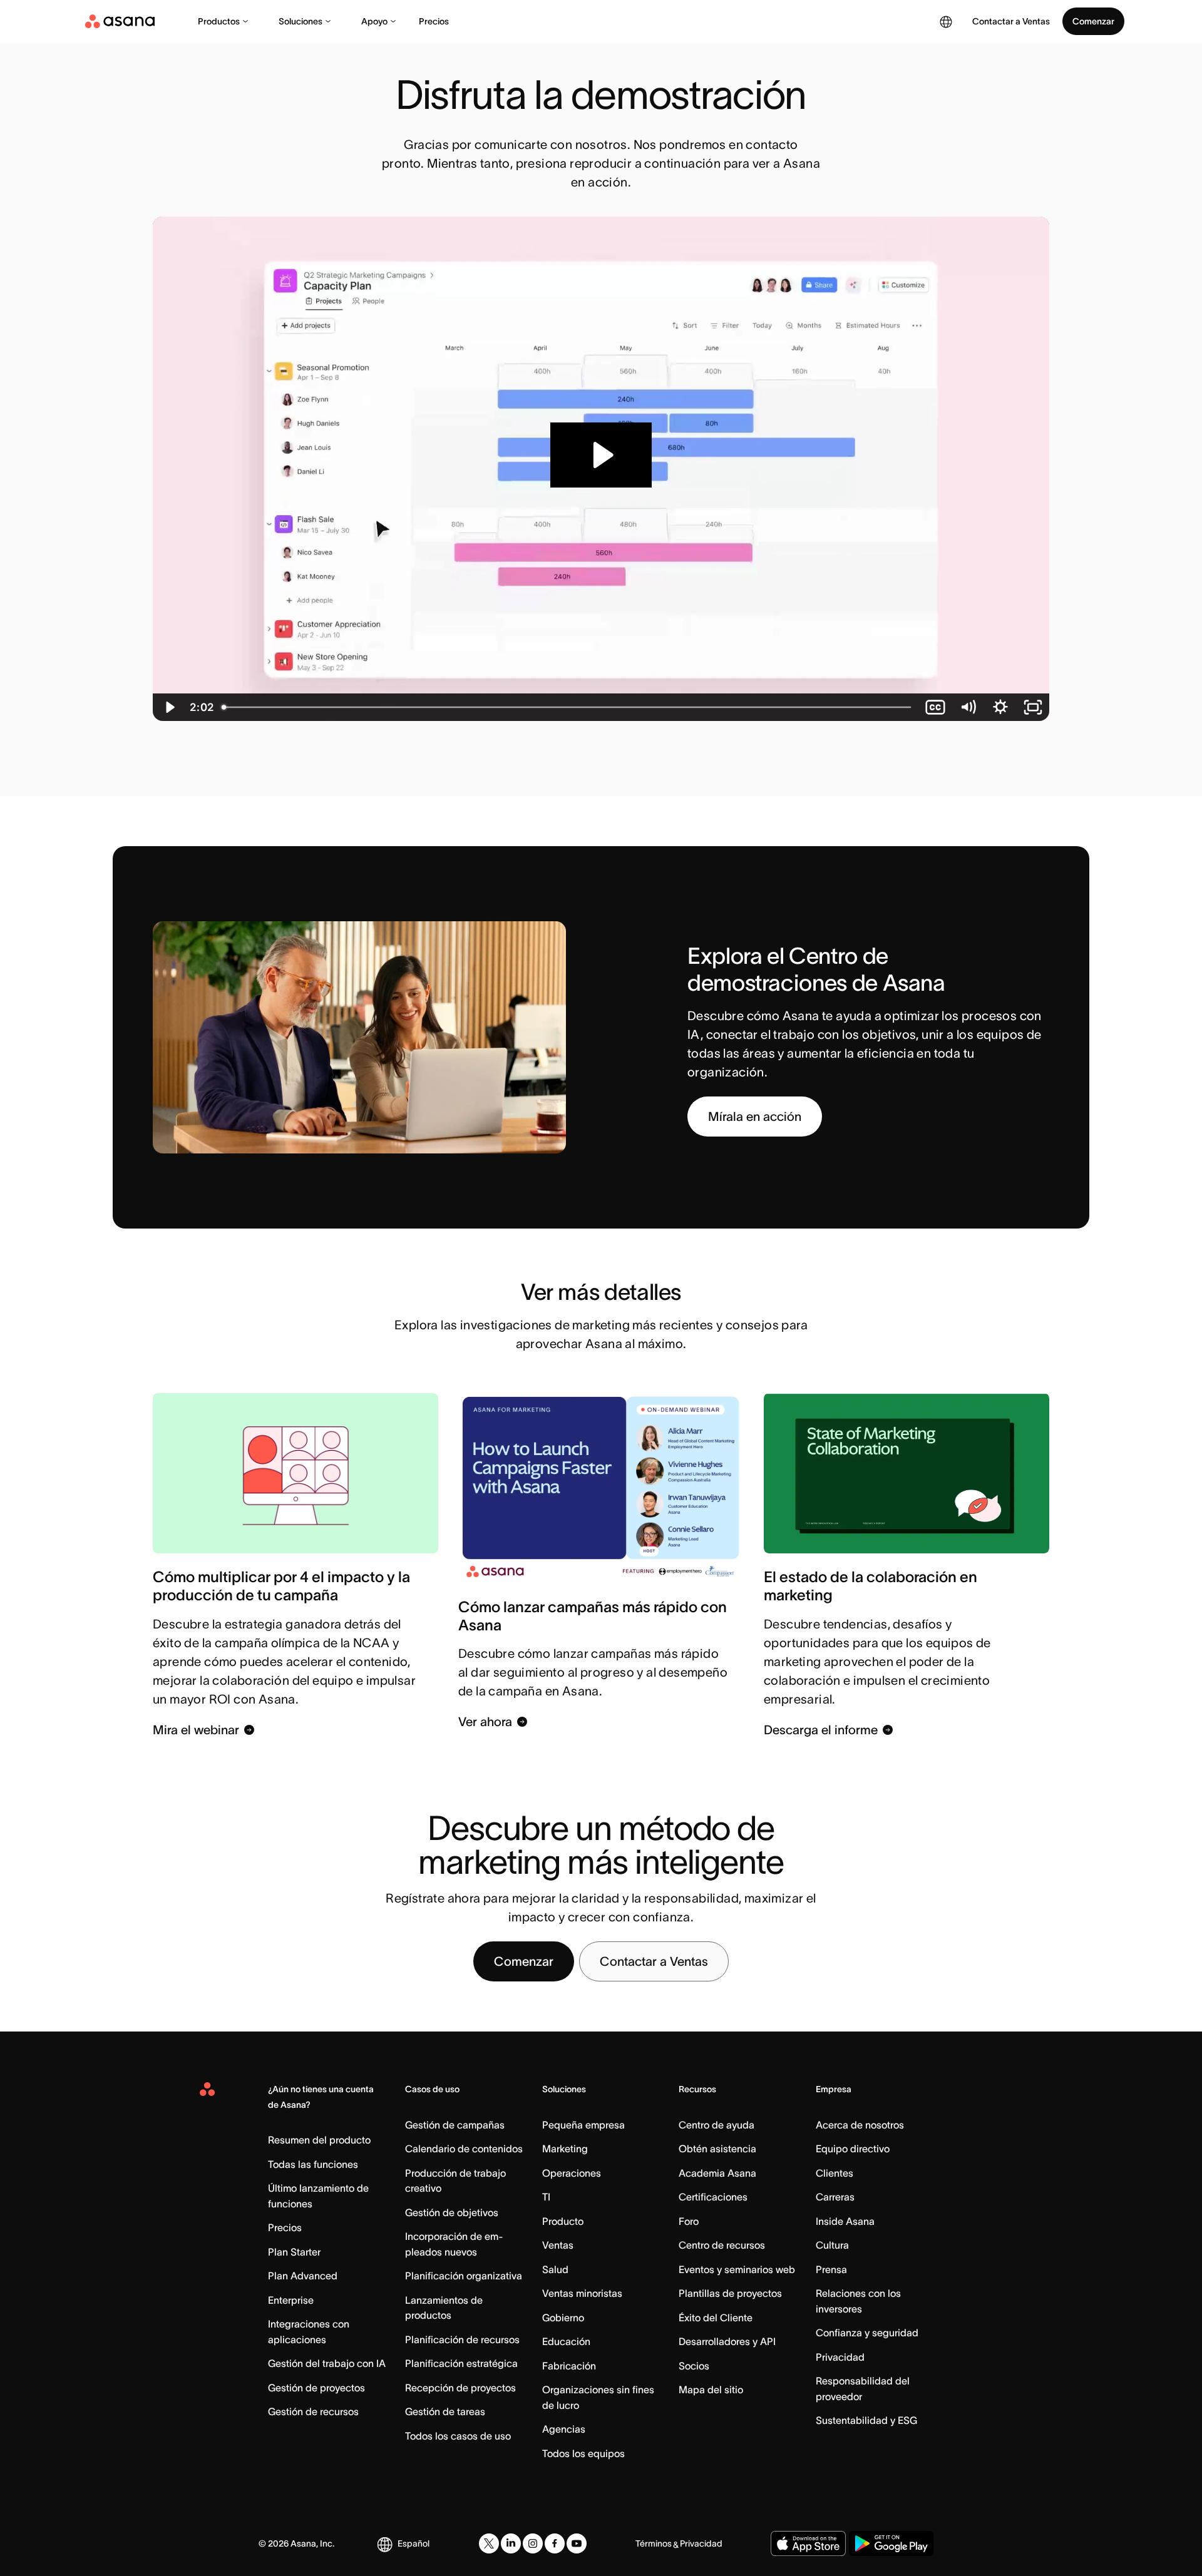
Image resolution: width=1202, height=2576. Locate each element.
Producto (563, 2221)
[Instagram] (533, 2543)
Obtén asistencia (717, 2149)
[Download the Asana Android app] (891, 2543)
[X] (489, 2543)
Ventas (558, 2245)
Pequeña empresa (583, 2125)
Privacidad (840, 2357)
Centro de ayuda (717, 2125)
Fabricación (569, 2366)
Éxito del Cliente (716, 2318)
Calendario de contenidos (464, 2149)
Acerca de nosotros (860, 2125)
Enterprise (291, 2300)
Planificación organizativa (464, 2276)
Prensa (831, 2269)
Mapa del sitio (711, 2389)
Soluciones (300, 21)
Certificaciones (713, 2197)
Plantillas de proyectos (730, 2293)
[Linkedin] (511, 2543)
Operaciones (572, 2173)
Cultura (832, 2245)
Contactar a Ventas (654, 1961)
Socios (694, 2366)
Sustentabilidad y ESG (866, 2420)
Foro (689, 2221)
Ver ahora (485, 1722)
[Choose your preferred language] (946, 21)
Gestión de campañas (455, 2125)
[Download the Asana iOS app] (808, 2543)
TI (546, 2197)
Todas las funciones (313, 2164)
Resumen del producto (319, 2140)
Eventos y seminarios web (737, 2269)
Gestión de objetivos (452, 2212)
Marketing (565, 2149)
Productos (219, 21)
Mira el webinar (196, 1730)
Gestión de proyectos (316, 2388)
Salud (555, 2269)
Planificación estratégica (461, 2363)
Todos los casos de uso (458, 2436)
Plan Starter (294, 2252)
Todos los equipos (583, 2453)
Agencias (564, 2429)
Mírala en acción (755, 1117)
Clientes (835, 2173)
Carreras (835, 2197)
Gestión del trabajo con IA (327, 2363)
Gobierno (563, 2318)
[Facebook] (555, 2543)
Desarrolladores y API (727, 2341)
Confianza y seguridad (867, 2333)
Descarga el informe (821, 1730)
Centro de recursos (722, 2245)
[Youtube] (577, 2543)
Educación (566, 2341)
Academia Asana (717, 2173)
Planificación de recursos (462, 2339)
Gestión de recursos (313, 2411)
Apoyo (374, 21)
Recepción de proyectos (460, 2388)
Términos (654, 2543)
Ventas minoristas (582, 2293)
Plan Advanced (303, 2276)
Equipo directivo (853, 2149)
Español (414, 2543)
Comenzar (1093, 21)
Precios (434, 21)
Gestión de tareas (445, 2411)
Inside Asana (845, 2221)
